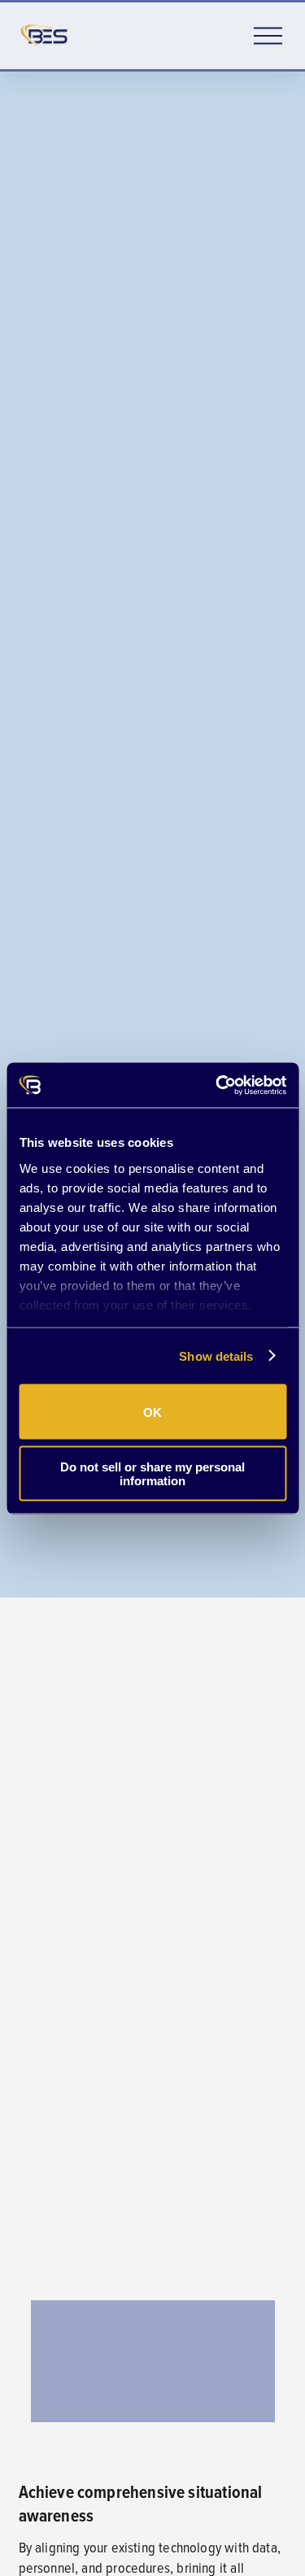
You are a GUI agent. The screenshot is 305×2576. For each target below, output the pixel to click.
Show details (216, 1356)
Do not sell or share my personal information (152, 1473)
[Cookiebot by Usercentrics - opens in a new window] (217, 1085)
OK (152, 1412)
